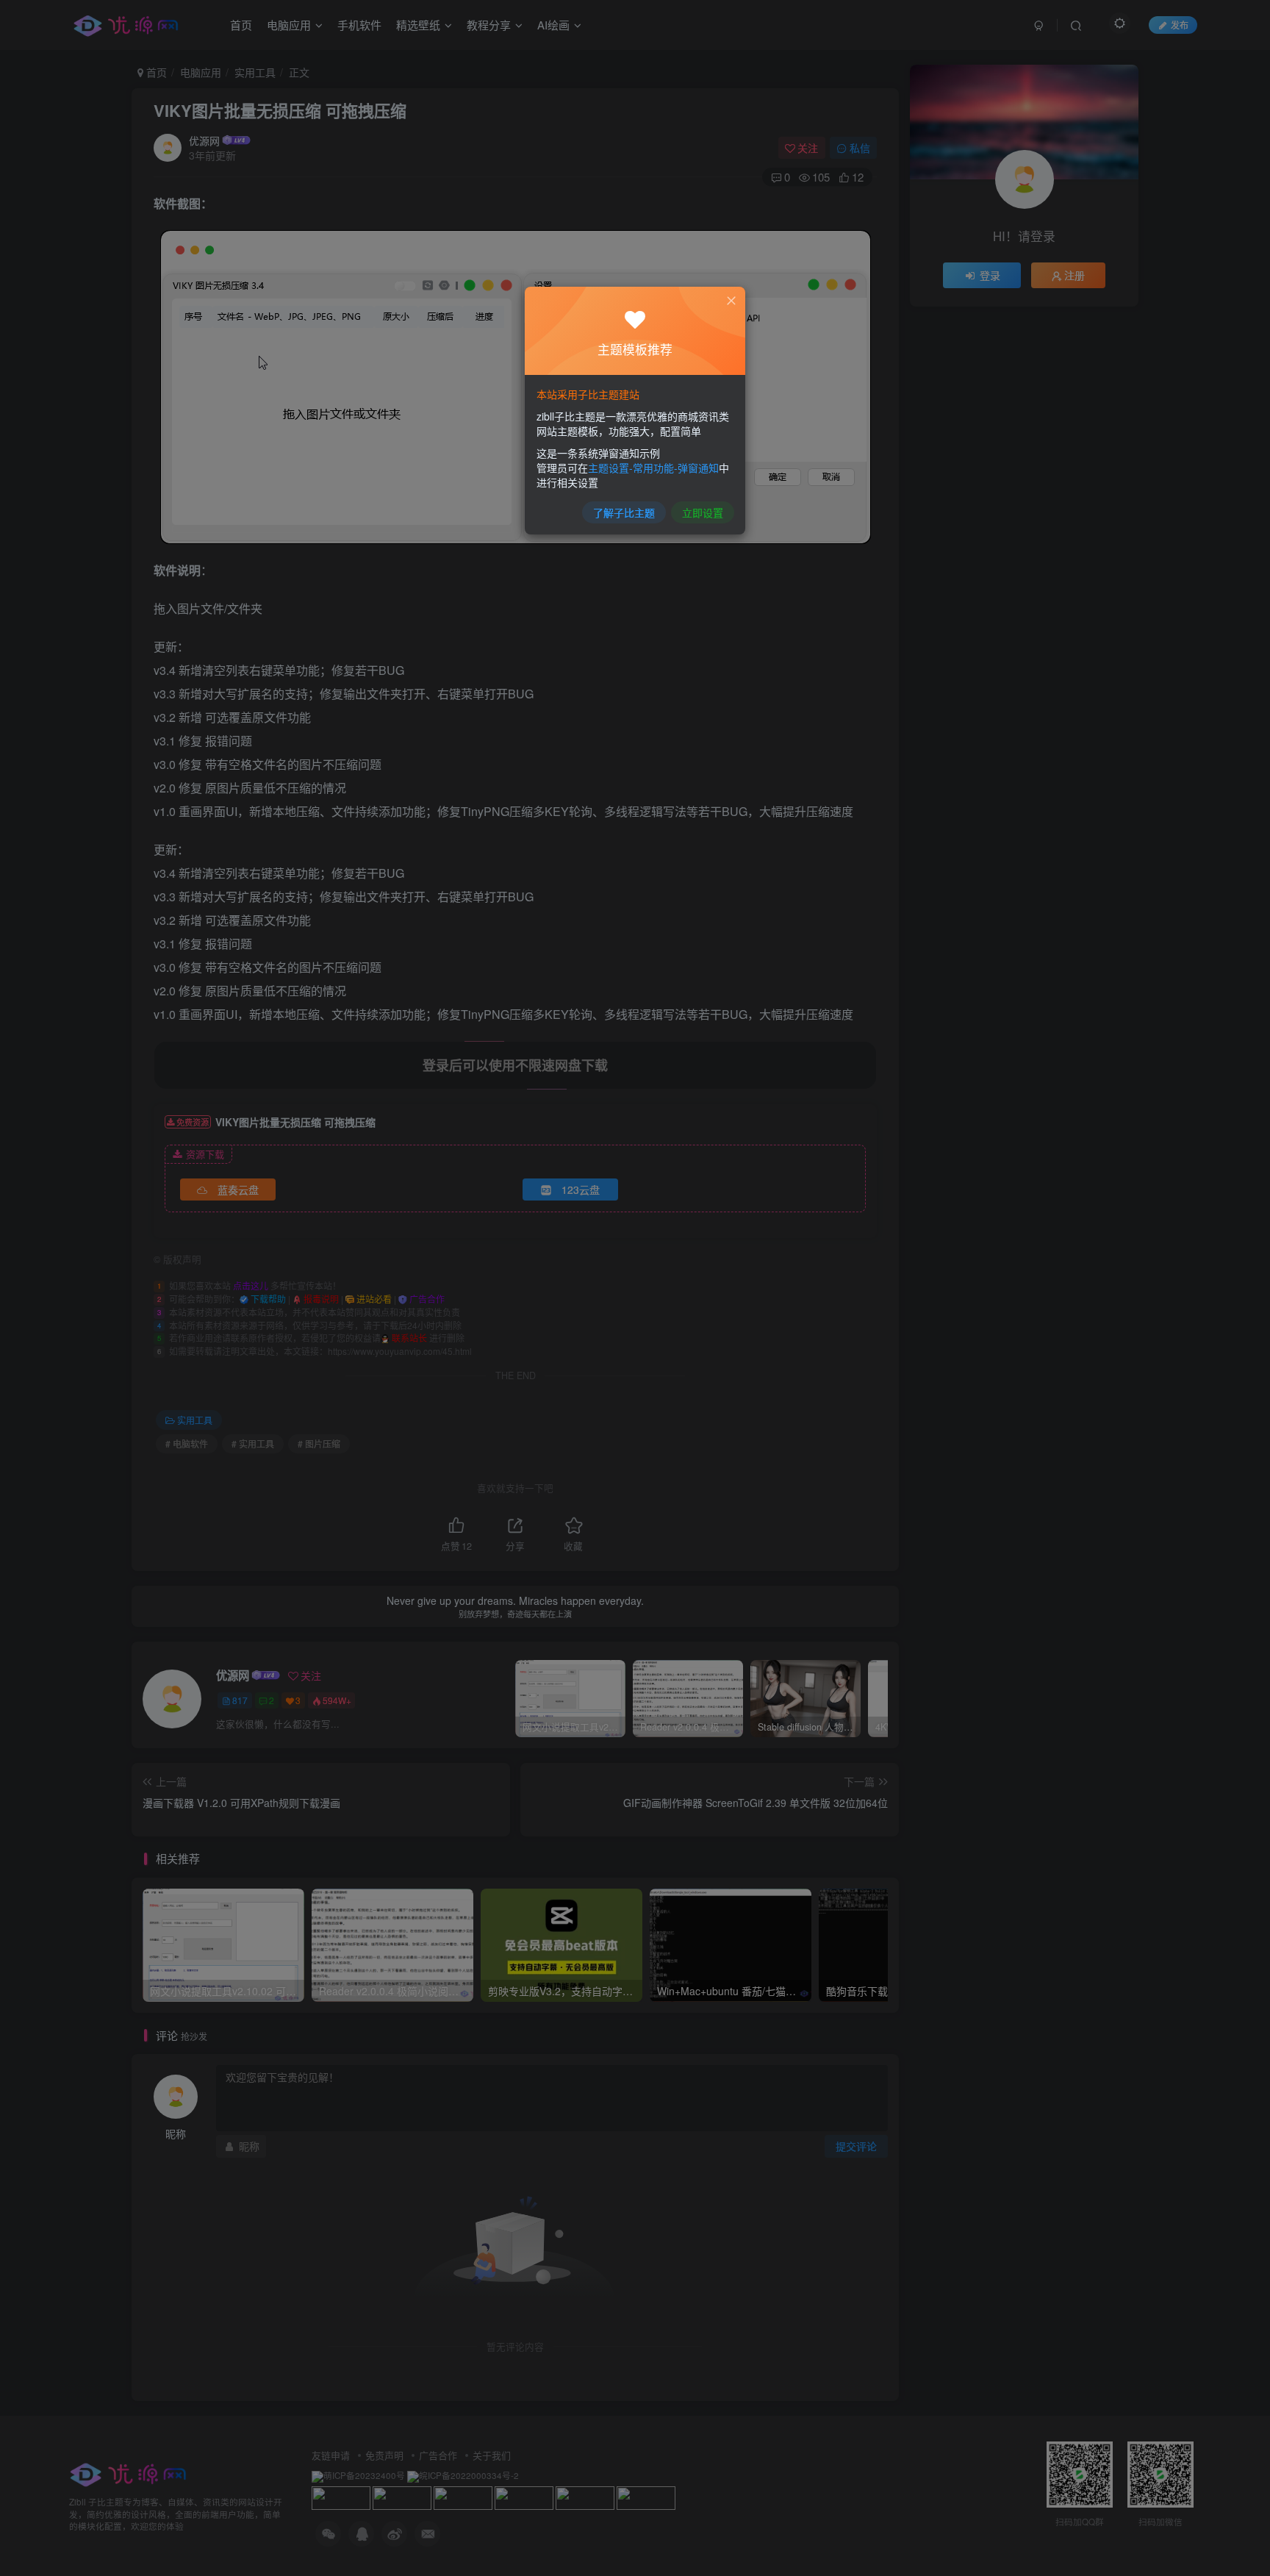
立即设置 (703, 512)
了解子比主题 (624, 512)
